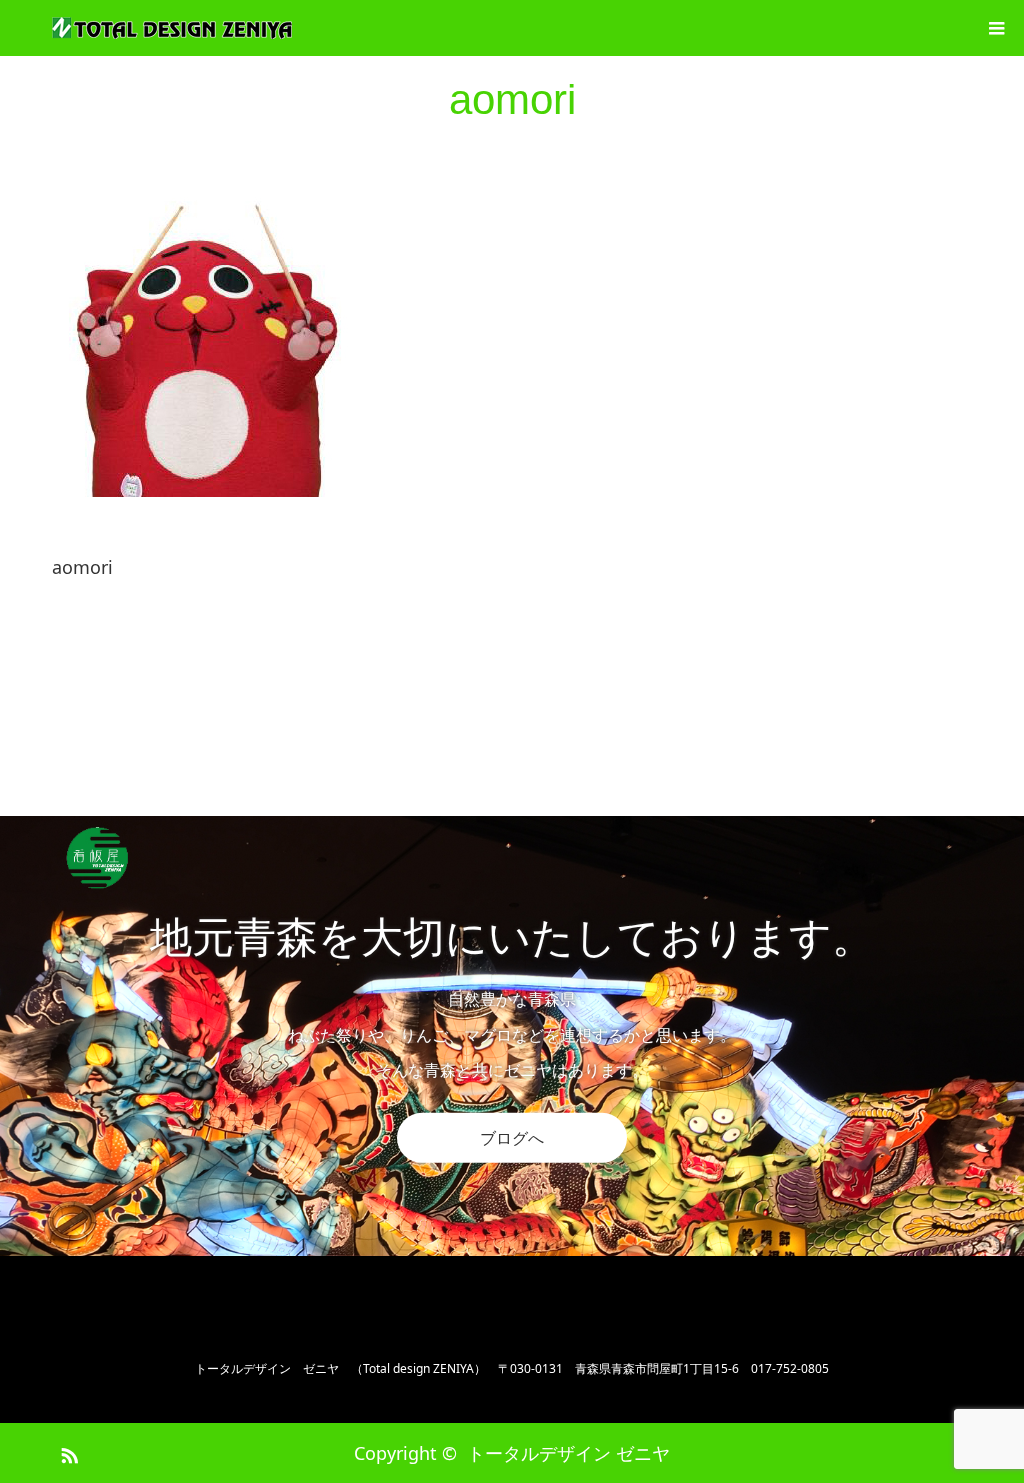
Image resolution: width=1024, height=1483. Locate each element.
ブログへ (512, 1138)
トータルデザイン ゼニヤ (568, 1453)
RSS (67, 1452)
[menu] (996, 28)
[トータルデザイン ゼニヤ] (172, 28)
